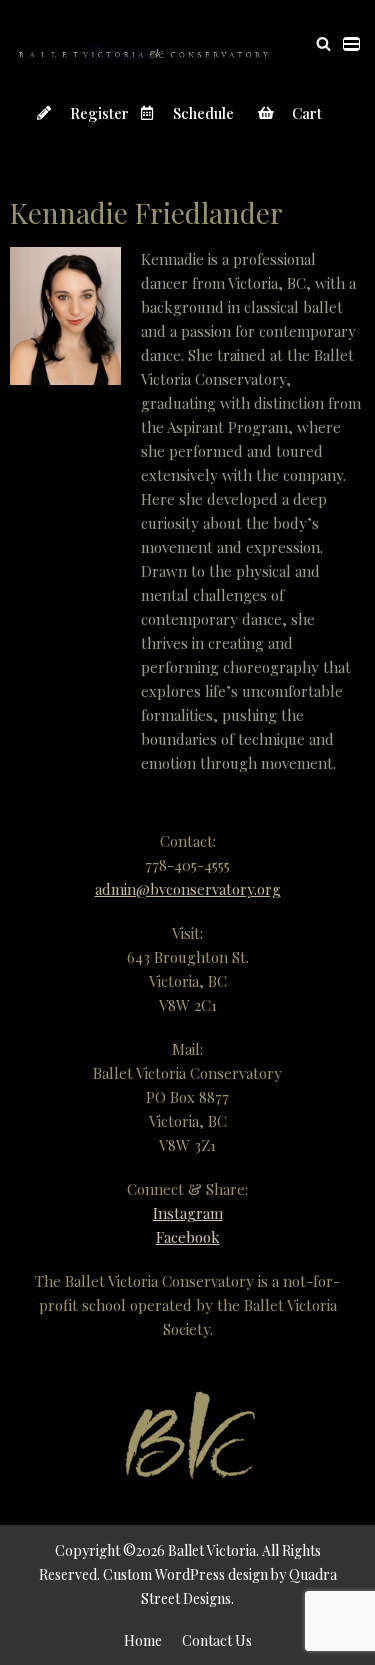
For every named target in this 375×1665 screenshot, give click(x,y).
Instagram (188, 1213)
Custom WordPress (164, 1574)
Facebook (188, 1237)
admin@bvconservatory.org (188, 889)
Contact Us (217, 1640)
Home (143, 1640)
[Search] (323, 43)
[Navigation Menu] (351, 44)
